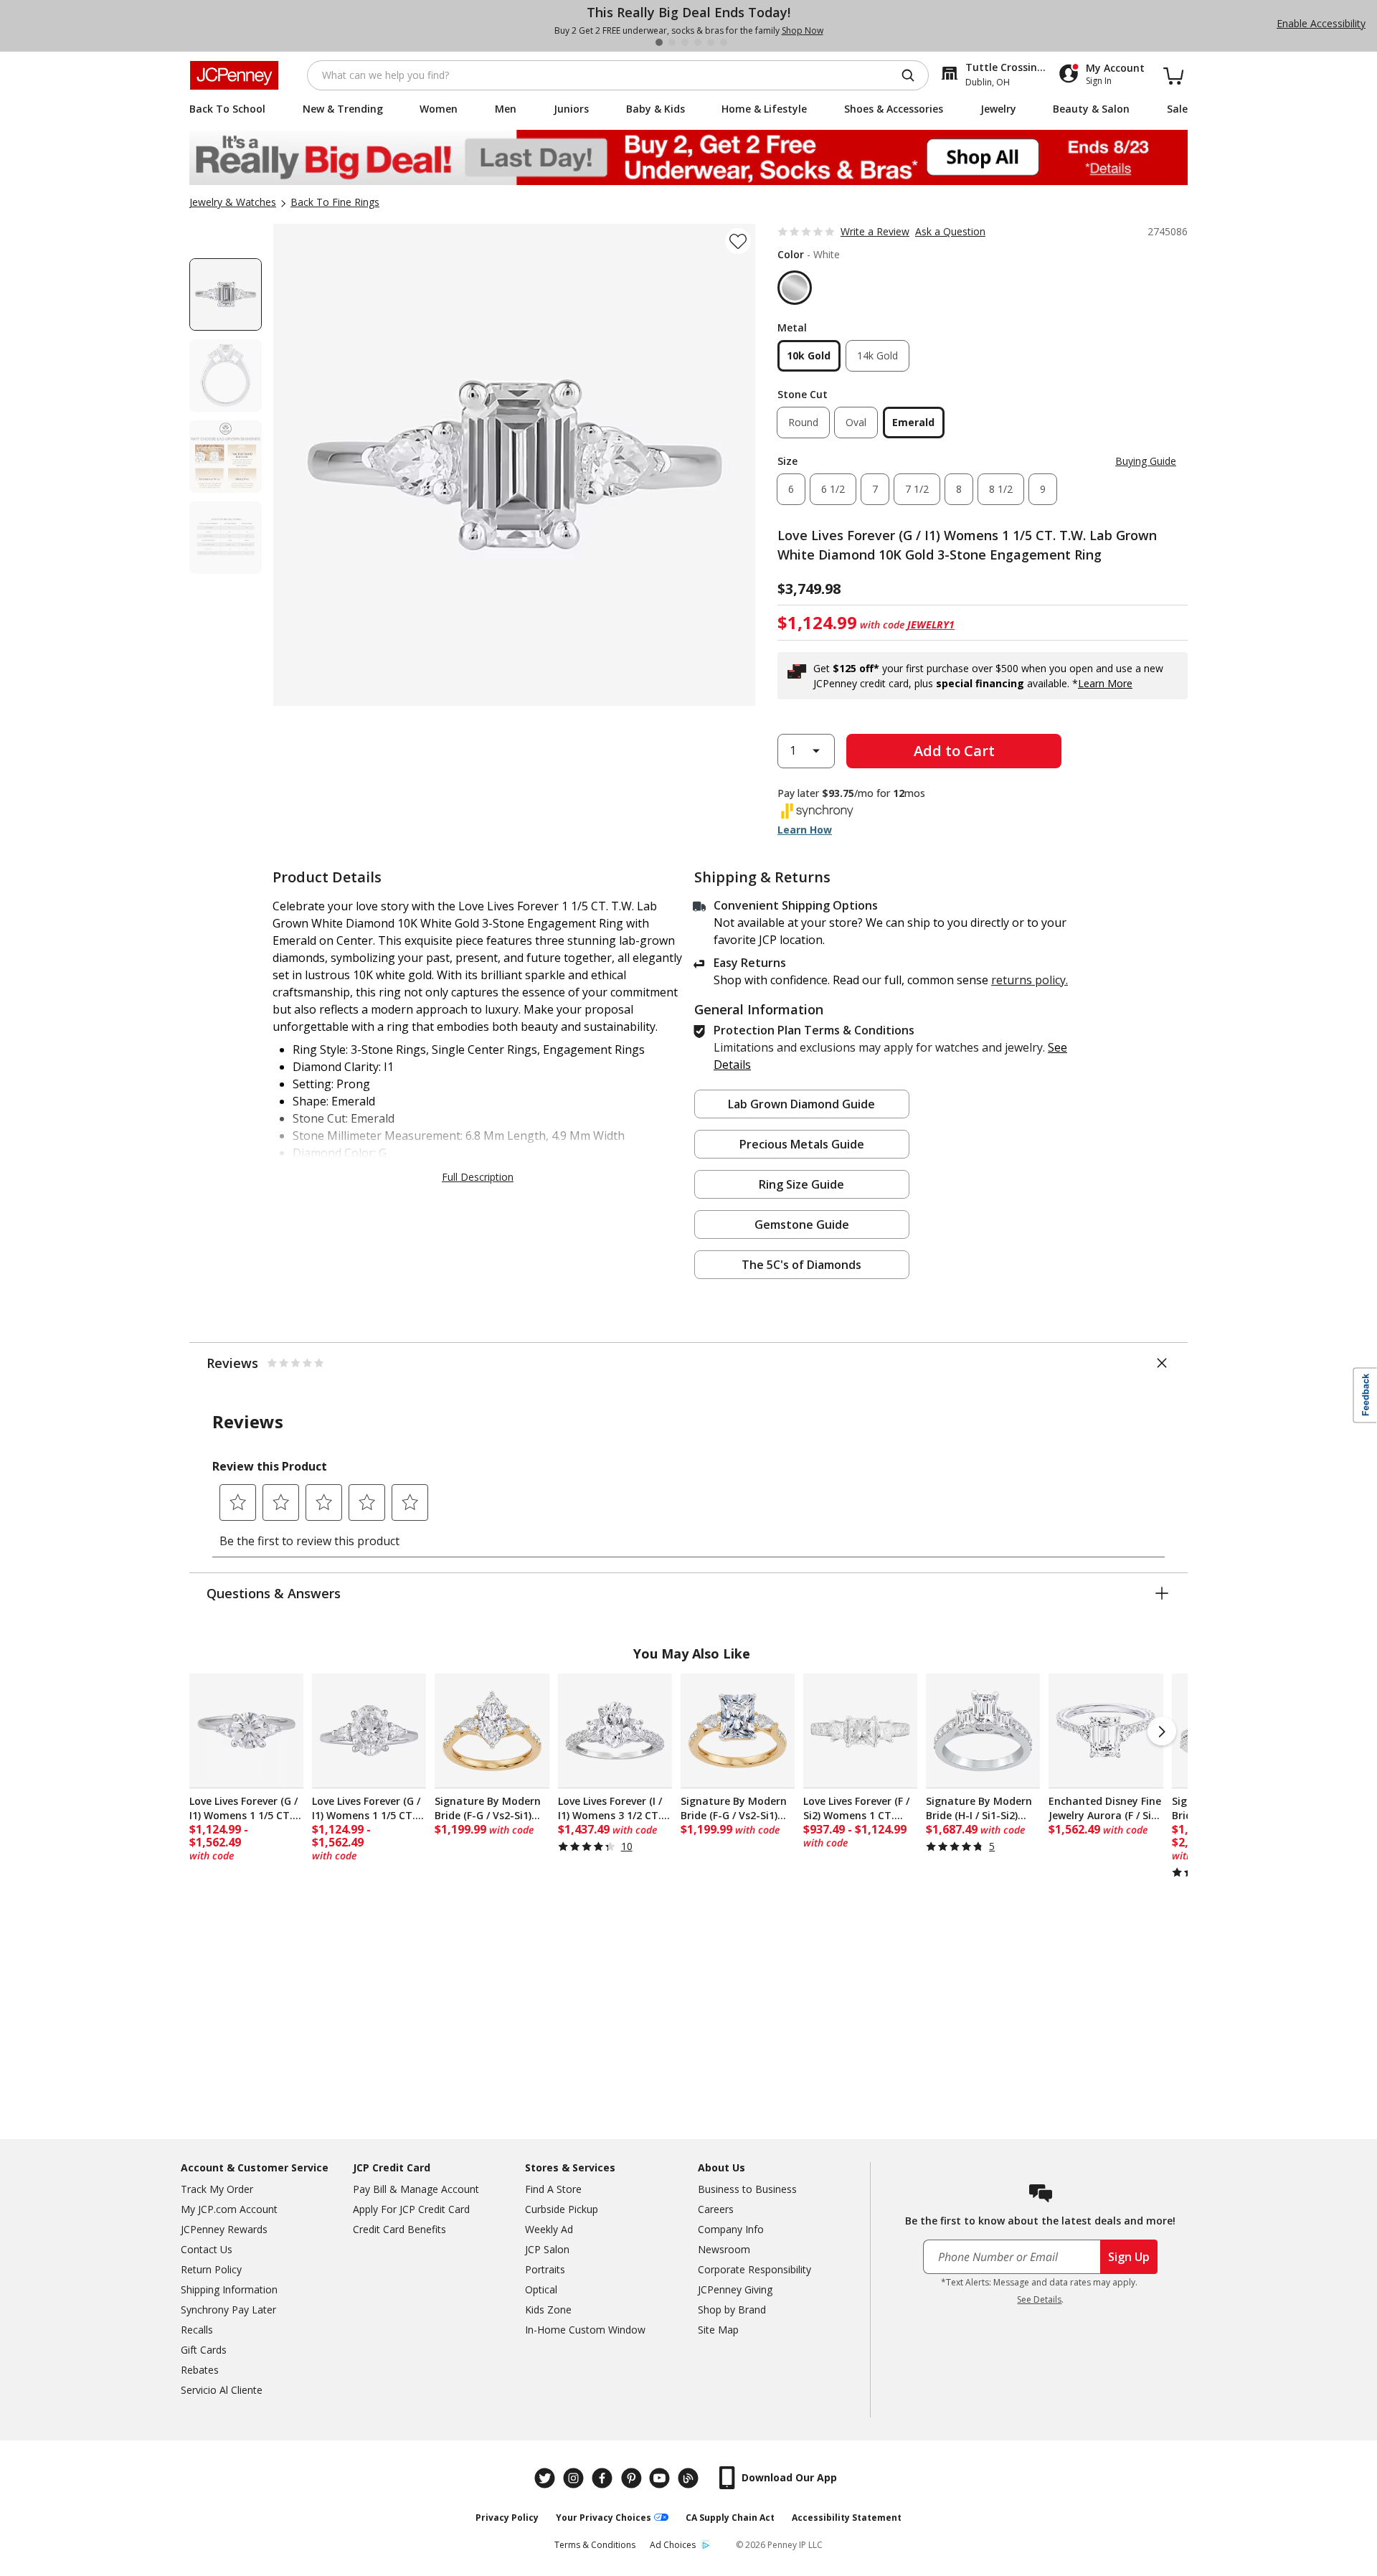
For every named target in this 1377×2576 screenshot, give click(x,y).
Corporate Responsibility (754, 2269)
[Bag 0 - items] (1173, 75)
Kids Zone (548, 2310)
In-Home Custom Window (585, 2330)
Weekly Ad (549, 2229)
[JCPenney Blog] (690, 2478)
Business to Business (747, 2189)
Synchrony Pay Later (228, 2310)
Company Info (731, 2229)
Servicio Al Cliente (222, 2390)
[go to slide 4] (698, 42)
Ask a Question (950, 231)
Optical (541, 2289)
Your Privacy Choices (604, 2518)
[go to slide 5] (711, 42)
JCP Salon (547, 2249)
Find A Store (553, 2189)
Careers (716, 2209)
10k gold (809, 355)
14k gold (877, 355)
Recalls (197, 2330)
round (803, 422)
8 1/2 (1001, 489)
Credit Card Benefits (399, 2229)
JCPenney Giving (735, 2289)
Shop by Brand (732, 2310)
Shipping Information (229, 2289)
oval (856, 422)
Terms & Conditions (595, 2545)
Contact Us (207, 2249)
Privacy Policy (507, 2518)
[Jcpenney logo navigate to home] (234, 75)
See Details (1039, 2299)
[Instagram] (575, 2478)
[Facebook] (604, 2478)
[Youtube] (661, 2478)
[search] (914, 75)
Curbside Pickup (562, 2209)
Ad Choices (673, 2545)
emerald (913, 422)
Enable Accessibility (1321, 23)
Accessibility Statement (847, 2518)
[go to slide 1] (659, 42)
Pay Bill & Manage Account (416, 2189)
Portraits (545, 2269)
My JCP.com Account (229, 2209)
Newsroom (724, 2249)
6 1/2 (833, 489)
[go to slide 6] (724, 42)
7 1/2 (917, 489)
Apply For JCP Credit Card (411, 2209)
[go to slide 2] (672, 42)
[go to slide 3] (685, 42)
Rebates (200, 2370)
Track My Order (217, 2189)
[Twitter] (546, 2478)
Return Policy (211, 2269)
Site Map (718, 2330)
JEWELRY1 (931, 624)
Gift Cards (204, 2350)
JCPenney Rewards (224, 2229)
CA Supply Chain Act (730, 2518)
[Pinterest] (633, 2478)
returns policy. (1030, 980)
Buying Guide (1146, 461)
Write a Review (875, 231)
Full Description (478, 1177)
